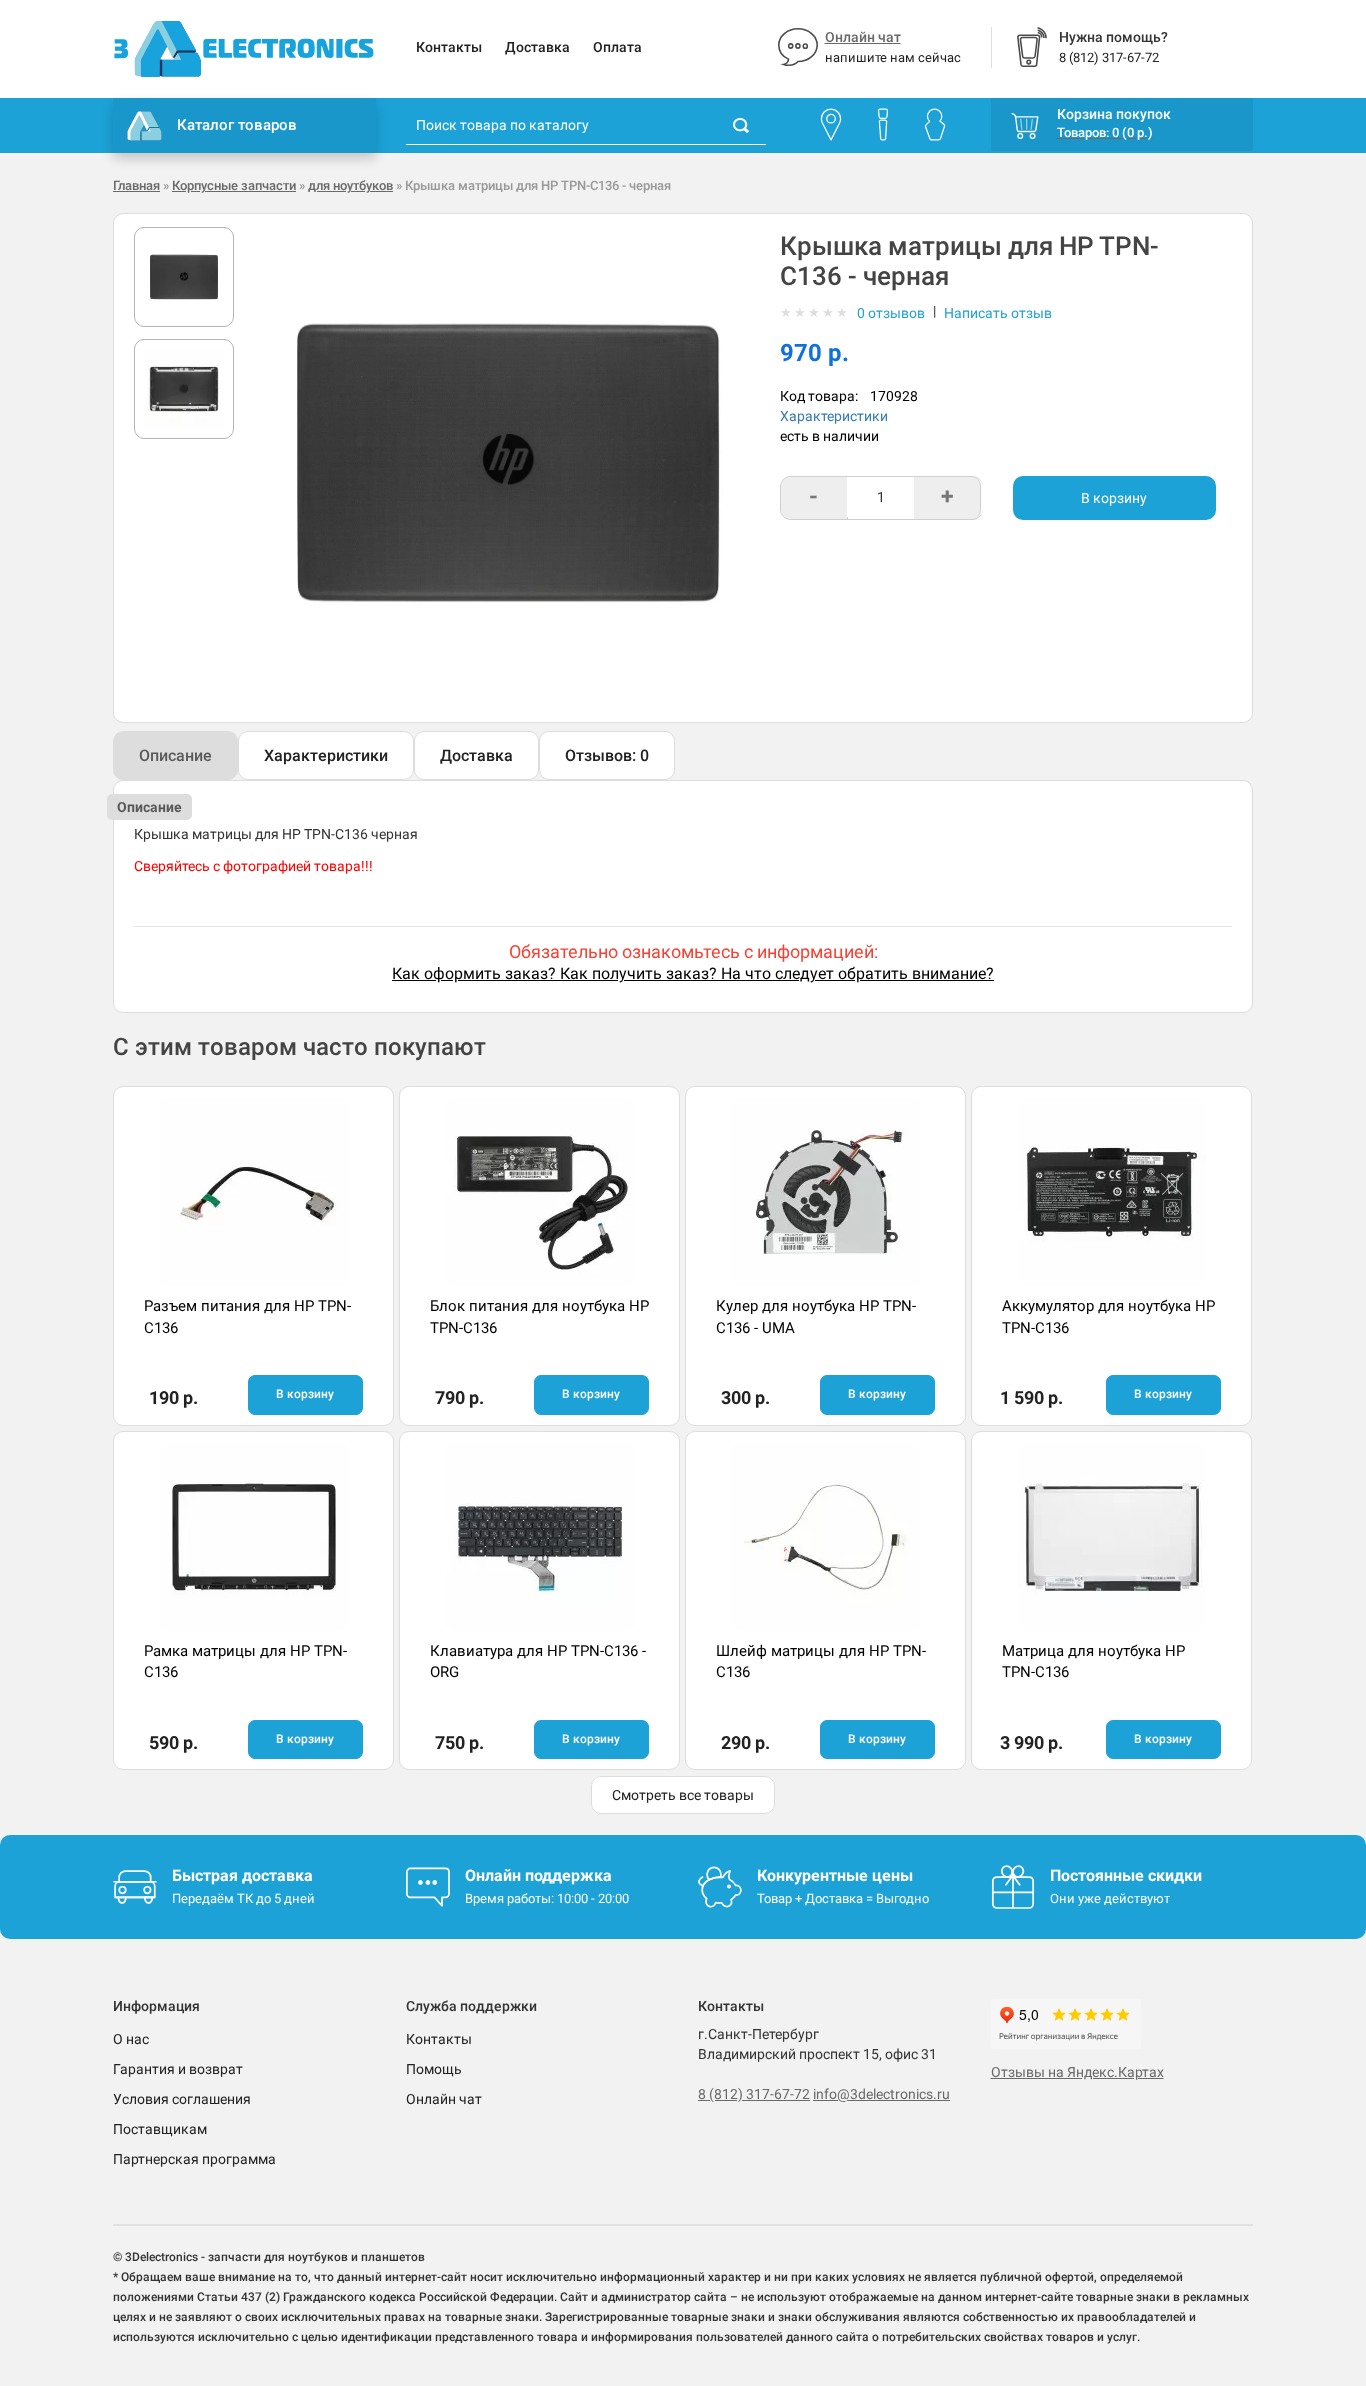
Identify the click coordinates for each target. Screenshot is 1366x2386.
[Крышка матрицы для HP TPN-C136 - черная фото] (184, 277)
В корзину (1114, 498)
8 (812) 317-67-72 (754, 2094)
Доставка (537, 47)
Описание (175, 755)
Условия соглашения (182, 2099)
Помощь (434, 2069)
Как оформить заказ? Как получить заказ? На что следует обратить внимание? (693, 973)
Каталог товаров (237, 125)
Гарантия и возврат (178, 2069)
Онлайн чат (863, 37)
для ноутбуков (350, 185)
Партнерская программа (194, 2159)
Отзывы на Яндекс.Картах (1077, 2072)
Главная (136, 185)
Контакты (449, 47)
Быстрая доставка (242, 1875)
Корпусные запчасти (234, 185)
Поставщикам (160, 2129)
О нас (131, 2039)
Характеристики (834, 416)
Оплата (617, 47)
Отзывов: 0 (607, 755)
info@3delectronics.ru (881, 2094)
